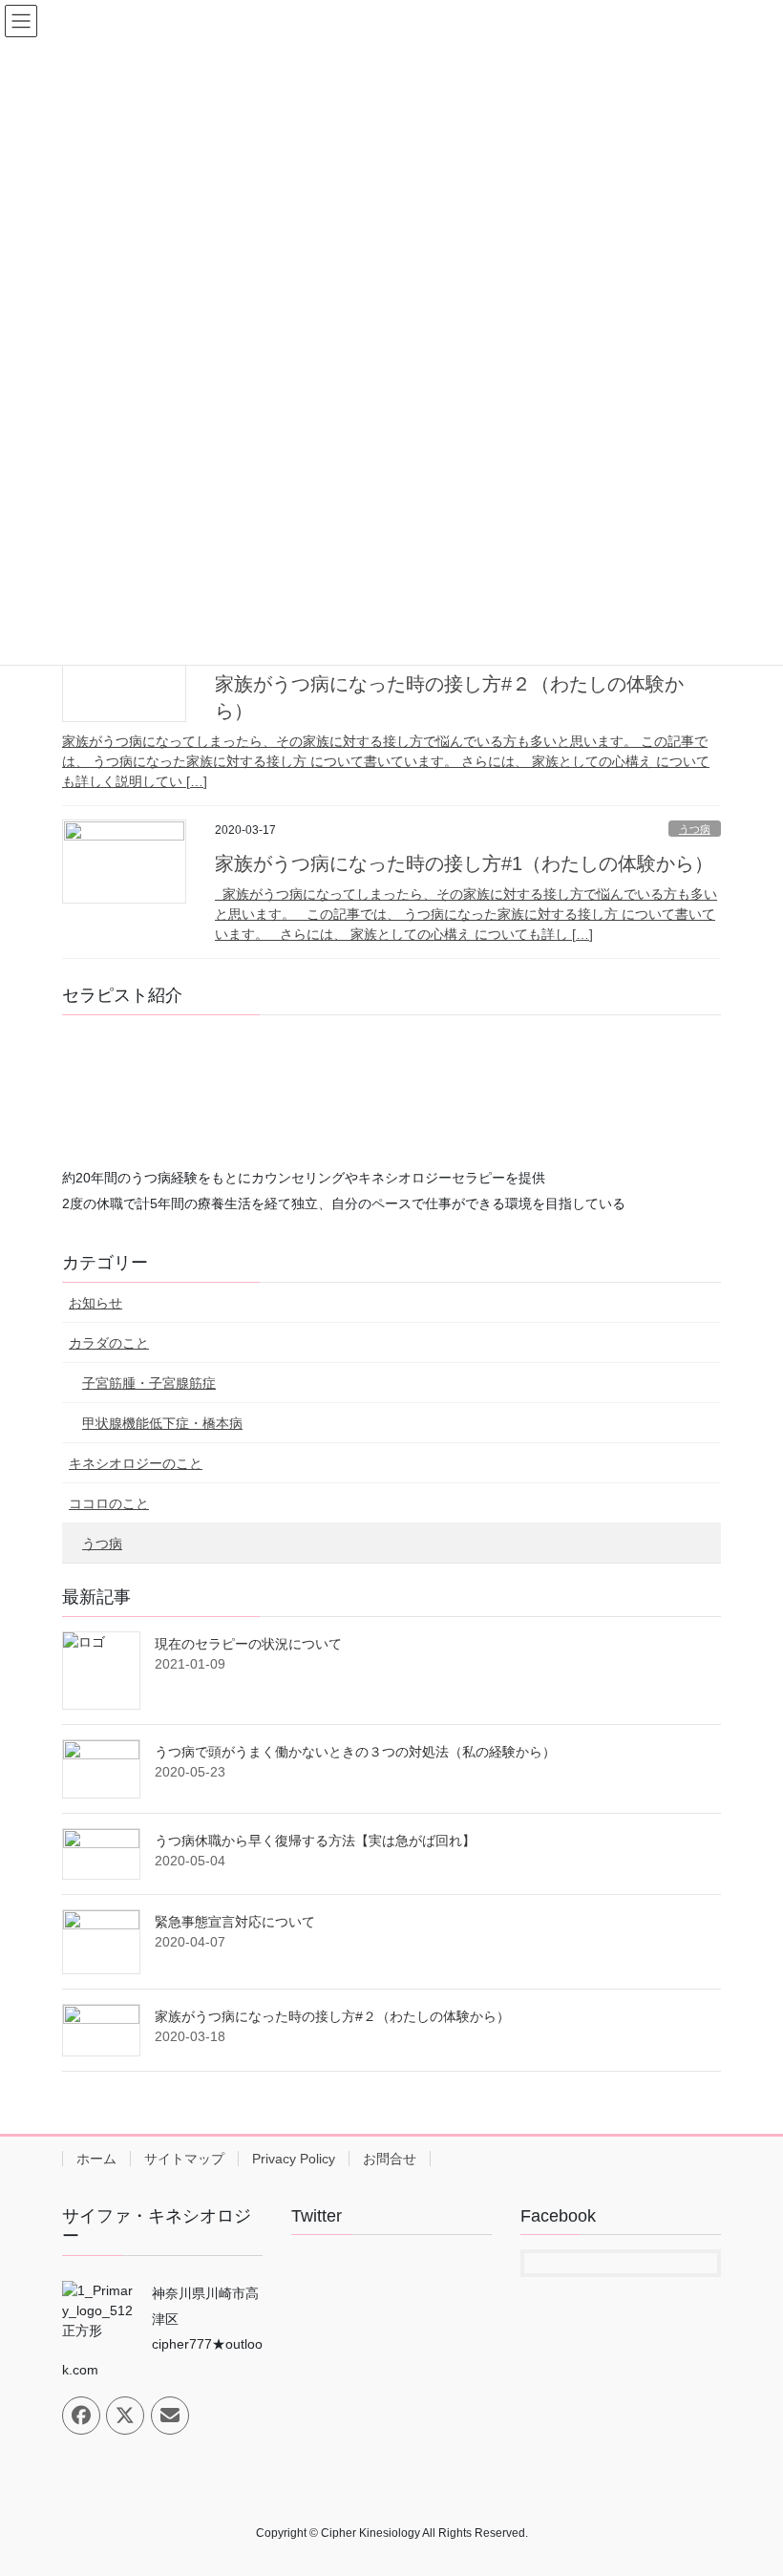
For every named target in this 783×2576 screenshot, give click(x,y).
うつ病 (695, 829)
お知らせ (95, 1303)
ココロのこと (109, 1503)
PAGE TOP (747, 2481)
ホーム (96, 2159)
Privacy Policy (294, 2159)
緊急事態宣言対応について (235, 1922)
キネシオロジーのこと (136, 1463)
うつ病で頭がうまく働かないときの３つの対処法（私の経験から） (355, 1752)
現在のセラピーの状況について (248, 1644)
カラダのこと (109, 1343)
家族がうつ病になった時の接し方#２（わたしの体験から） (332, 2016)
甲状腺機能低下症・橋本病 (162, 1423)
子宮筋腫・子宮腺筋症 (149, 1383)
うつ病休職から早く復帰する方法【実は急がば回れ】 (315, 1841)
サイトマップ (184, 2159)
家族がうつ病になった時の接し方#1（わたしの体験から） (464, 863)
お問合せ (390, 2159)
